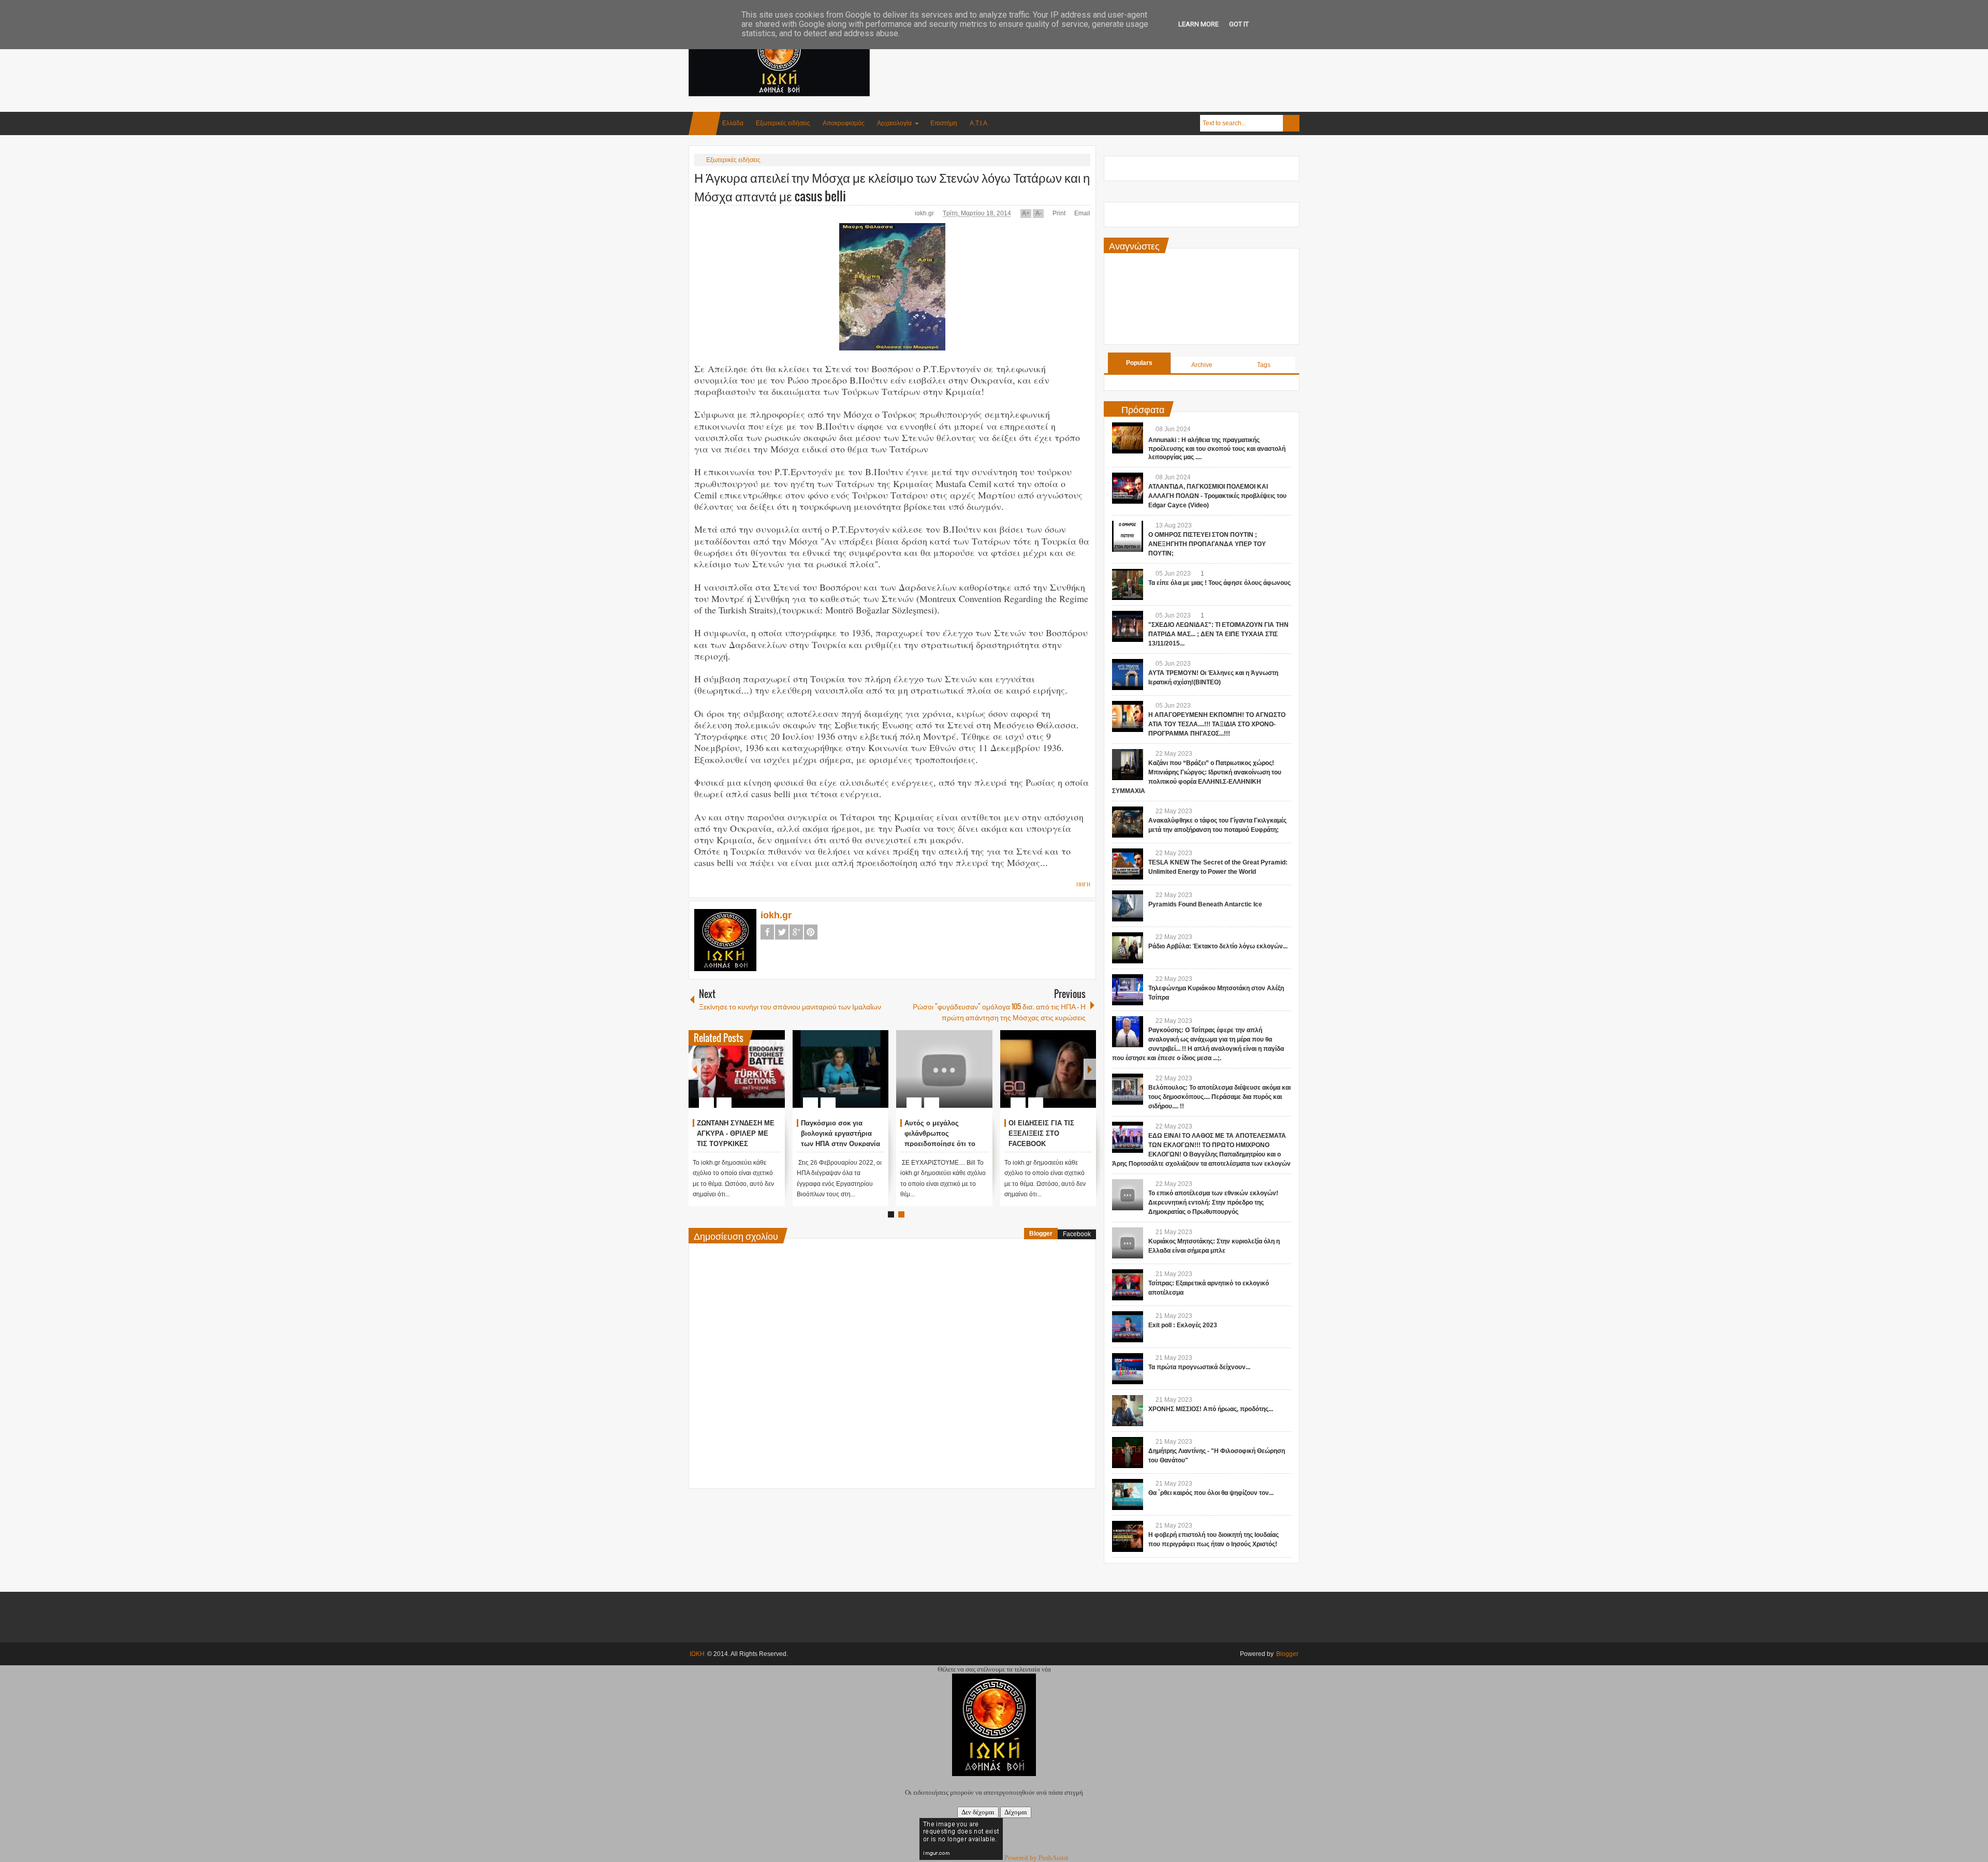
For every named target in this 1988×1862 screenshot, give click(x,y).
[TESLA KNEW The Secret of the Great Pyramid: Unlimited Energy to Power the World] (1128, 864)
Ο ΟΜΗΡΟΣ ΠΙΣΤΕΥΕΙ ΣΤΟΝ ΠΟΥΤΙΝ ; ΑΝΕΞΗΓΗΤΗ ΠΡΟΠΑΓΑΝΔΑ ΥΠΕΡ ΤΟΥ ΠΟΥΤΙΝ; (1207, 544)
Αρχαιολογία (894, 123)
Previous (695, 1069)
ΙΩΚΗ (697, 1654)
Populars (1139, 363)
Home (705, 123)
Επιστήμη (944, 123)
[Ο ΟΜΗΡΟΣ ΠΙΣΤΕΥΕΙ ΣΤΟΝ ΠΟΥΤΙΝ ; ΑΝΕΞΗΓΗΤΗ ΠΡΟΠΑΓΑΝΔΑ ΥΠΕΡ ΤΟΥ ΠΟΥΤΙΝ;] (1128, 536)
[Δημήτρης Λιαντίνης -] (1128, 1453)
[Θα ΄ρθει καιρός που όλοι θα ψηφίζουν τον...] (1128, 1494)
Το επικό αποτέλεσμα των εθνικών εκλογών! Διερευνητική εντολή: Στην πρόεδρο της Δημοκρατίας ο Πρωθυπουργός (1213, 1203)
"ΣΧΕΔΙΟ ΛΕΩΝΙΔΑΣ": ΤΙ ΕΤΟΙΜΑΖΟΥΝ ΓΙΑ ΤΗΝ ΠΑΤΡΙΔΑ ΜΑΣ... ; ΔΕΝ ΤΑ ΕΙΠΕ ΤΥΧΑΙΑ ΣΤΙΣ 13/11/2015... (1218, 634)
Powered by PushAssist (1036, 1858)
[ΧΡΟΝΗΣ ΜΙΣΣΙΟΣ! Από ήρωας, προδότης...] (1128, 1411)
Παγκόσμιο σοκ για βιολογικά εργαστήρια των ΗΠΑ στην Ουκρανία (1048, 1133)
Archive (1202, 365)
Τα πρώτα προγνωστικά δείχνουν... (1199, 1367)
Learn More (1198, 24)
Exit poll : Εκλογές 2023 (1183, 1325)
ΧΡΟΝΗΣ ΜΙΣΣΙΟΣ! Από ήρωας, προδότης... (1211, 1409)
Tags (1264, 365)
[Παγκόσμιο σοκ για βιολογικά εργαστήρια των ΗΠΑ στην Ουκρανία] (1048, 1069)
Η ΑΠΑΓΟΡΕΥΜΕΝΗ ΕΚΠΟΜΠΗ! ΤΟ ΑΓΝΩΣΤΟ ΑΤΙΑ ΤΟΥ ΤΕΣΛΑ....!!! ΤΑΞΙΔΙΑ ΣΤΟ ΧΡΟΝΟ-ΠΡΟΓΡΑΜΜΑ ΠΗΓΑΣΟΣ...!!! (1217, 724)
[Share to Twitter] (759, 1078)
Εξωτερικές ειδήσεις (783, 123)
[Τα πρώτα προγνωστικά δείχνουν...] (1128, 1369)
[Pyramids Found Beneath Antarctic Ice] (1128, 906)
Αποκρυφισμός (844, 123)
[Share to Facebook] (746, 1078)
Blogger (1041, 1234)
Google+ (796, 932)
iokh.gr (925, 213)
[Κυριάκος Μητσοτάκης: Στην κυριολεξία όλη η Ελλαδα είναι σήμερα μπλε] (1128, 1243)
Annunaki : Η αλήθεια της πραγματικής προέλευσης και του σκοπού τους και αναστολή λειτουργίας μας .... (1217, 449)
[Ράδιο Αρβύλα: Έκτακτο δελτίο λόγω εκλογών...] (1128, 948)
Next (1090, 1069)
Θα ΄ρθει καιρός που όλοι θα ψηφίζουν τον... (1211, 1493)
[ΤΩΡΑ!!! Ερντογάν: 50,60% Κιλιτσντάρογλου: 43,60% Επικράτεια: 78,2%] (737, 1069)
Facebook (767, 932)
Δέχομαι (1016, 1812)
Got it (1239, 24)
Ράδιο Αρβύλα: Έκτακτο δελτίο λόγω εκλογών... (1218, 946)
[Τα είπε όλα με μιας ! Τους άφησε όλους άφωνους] (1128, 584)
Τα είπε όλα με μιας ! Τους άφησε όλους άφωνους (1219, 583)
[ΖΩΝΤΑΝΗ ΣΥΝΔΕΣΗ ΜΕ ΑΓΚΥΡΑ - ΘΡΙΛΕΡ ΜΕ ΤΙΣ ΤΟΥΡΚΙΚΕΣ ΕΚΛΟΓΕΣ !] (944, 1069)
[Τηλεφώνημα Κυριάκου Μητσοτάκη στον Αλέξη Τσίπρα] (1128, 990)
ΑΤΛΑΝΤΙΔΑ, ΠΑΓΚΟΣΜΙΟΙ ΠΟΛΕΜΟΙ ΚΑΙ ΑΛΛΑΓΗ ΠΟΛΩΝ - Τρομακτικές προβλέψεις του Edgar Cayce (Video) (1217, 496)
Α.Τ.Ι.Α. (979, 123)
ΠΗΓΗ (1083, 884)
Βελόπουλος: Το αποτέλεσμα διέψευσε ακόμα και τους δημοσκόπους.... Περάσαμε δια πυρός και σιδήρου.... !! (1219, 1097)
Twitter (782, 932)
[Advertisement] (1111, 51)
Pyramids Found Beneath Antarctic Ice (1205, 904)
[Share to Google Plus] (773, 1078)
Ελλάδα (733, 123)
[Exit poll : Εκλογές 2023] (1128, 1327)
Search (1291, 123)
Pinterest (811, 932)
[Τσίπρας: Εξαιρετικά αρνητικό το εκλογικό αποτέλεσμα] (1128, 1285)
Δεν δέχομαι (978, 1812)
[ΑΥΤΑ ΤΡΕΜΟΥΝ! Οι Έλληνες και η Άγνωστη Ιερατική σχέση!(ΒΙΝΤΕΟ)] (1128, 675)
